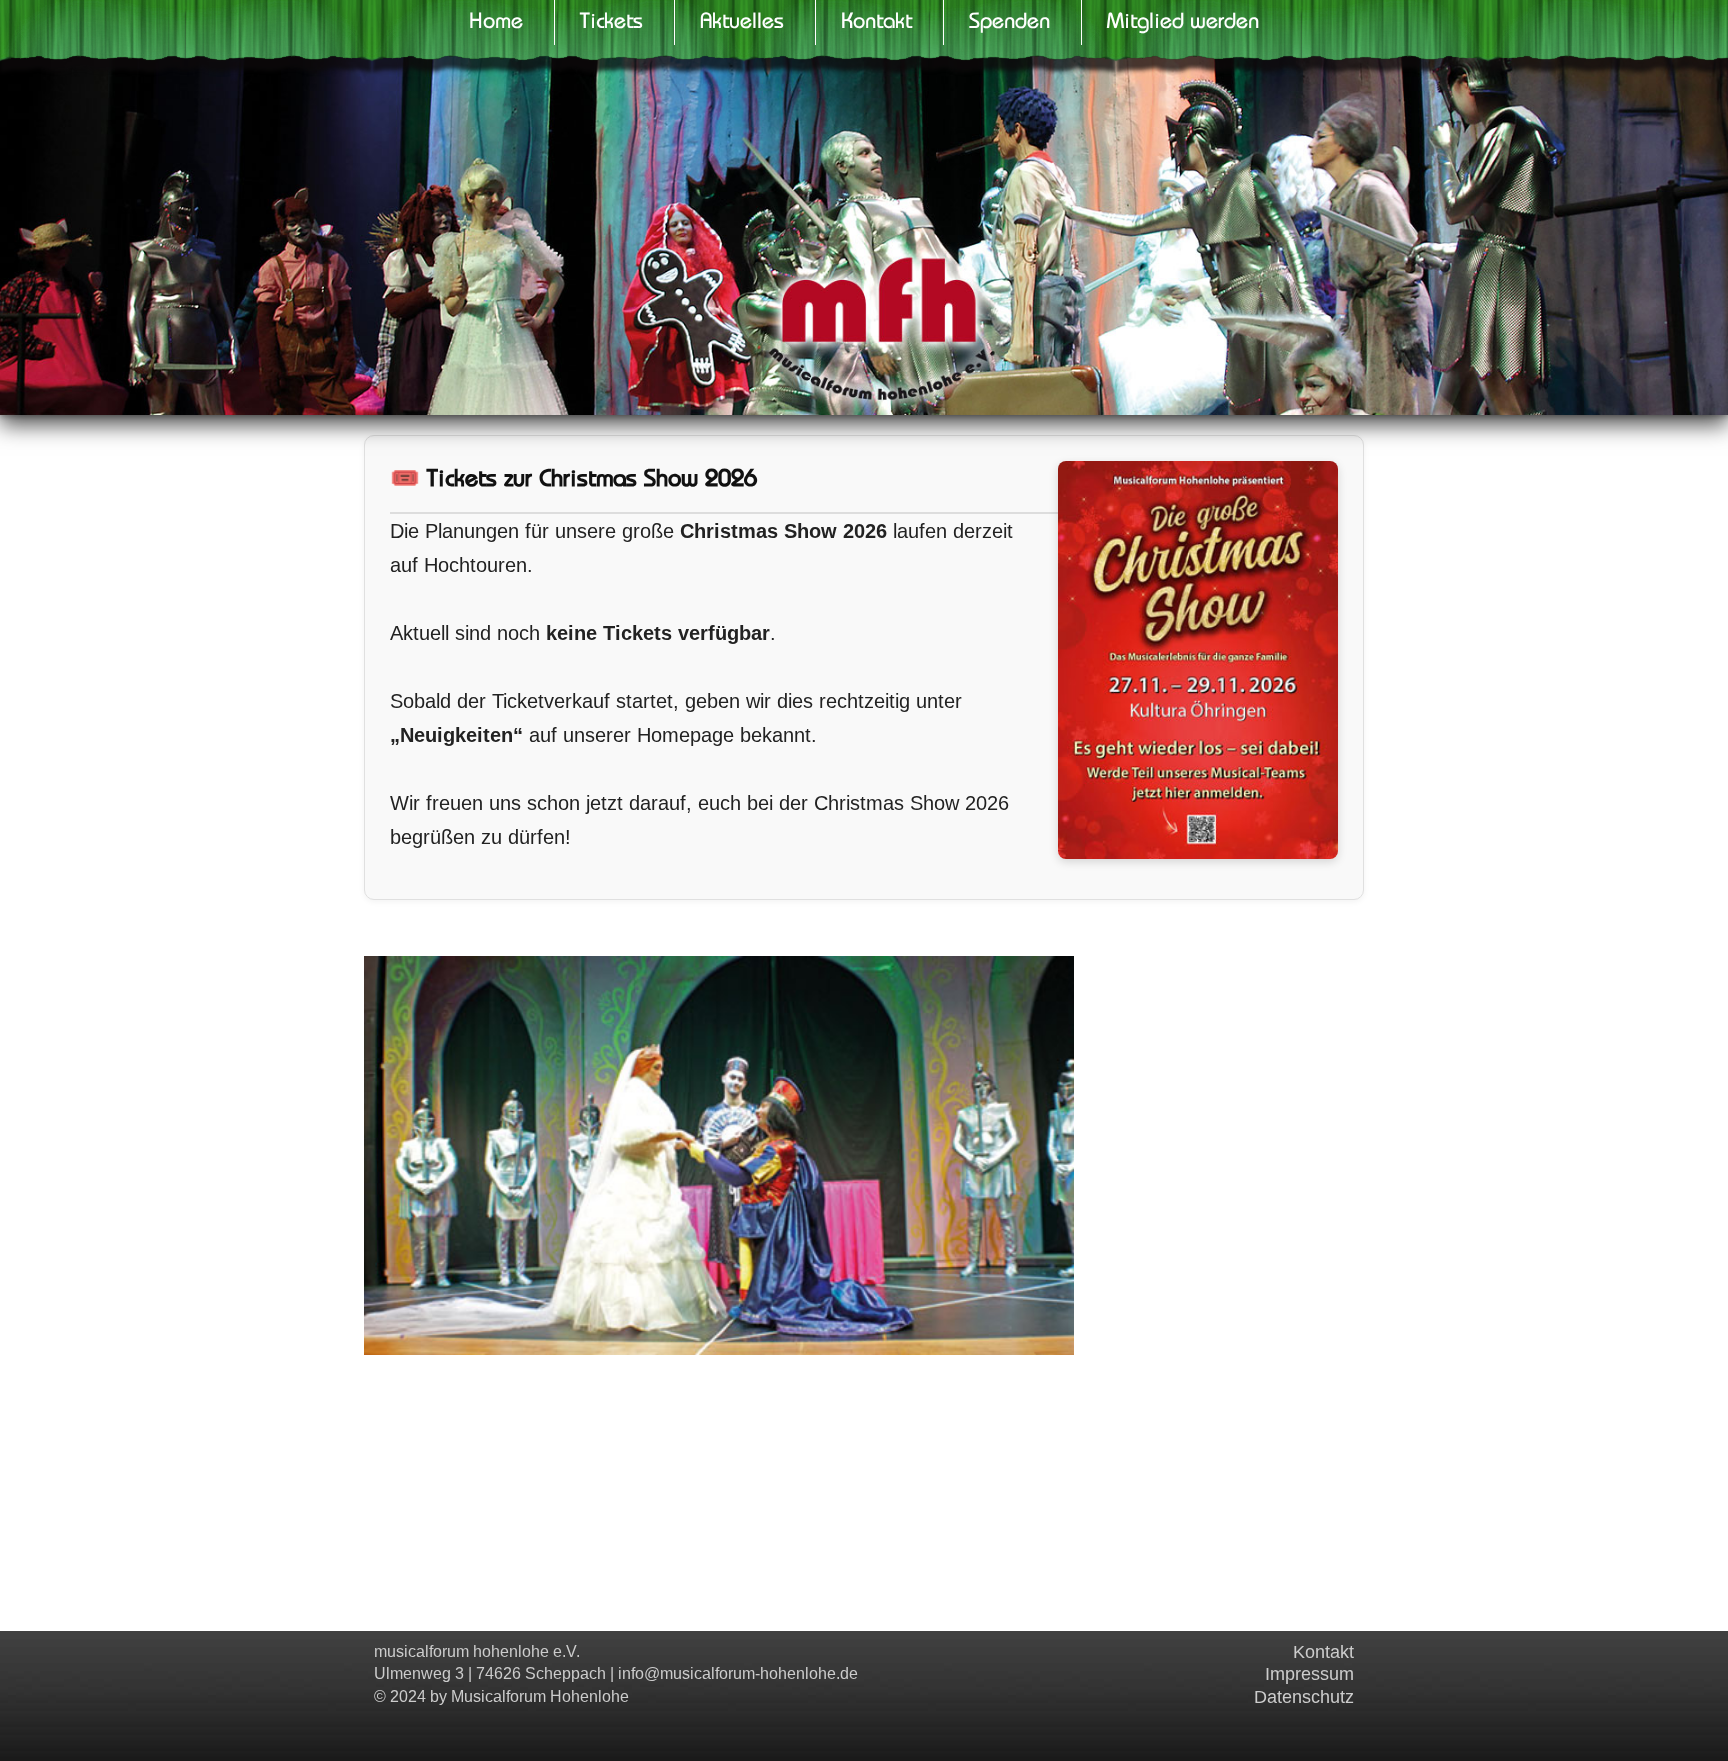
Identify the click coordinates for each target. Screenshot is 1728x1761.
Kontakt (1323, 1652)
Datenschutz (1304, 1697)
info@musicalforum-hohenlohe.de (738, 1673)
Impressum (1309, 1674)
